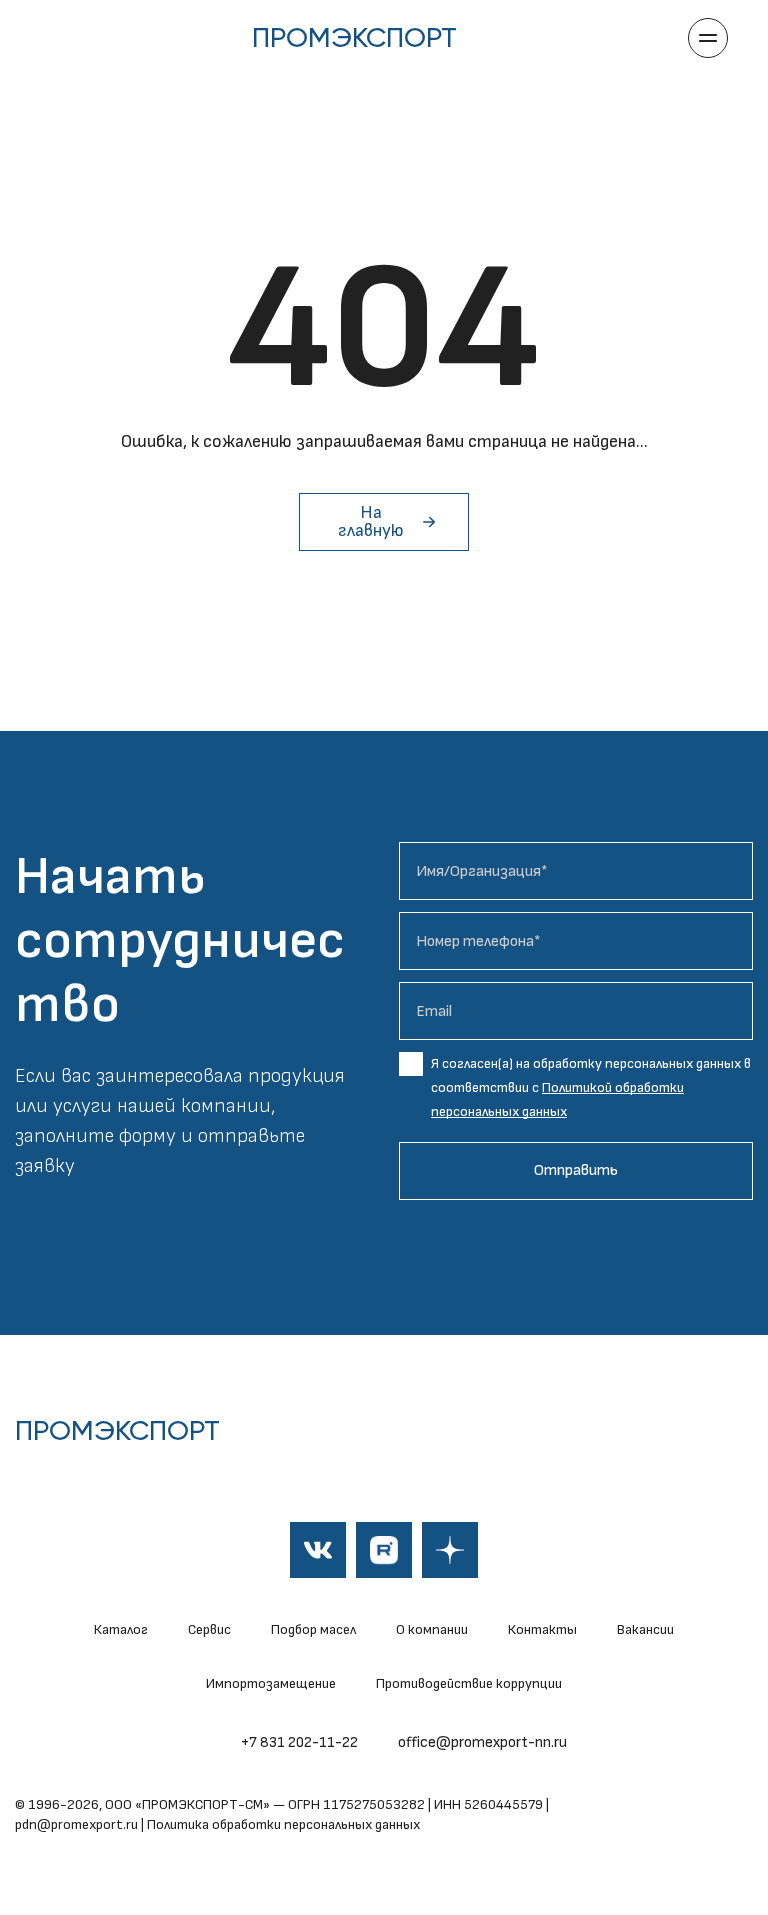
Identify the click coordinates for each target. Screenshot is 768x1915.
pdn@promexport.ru (76, 1824)
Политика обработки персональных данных (283, 1824)
